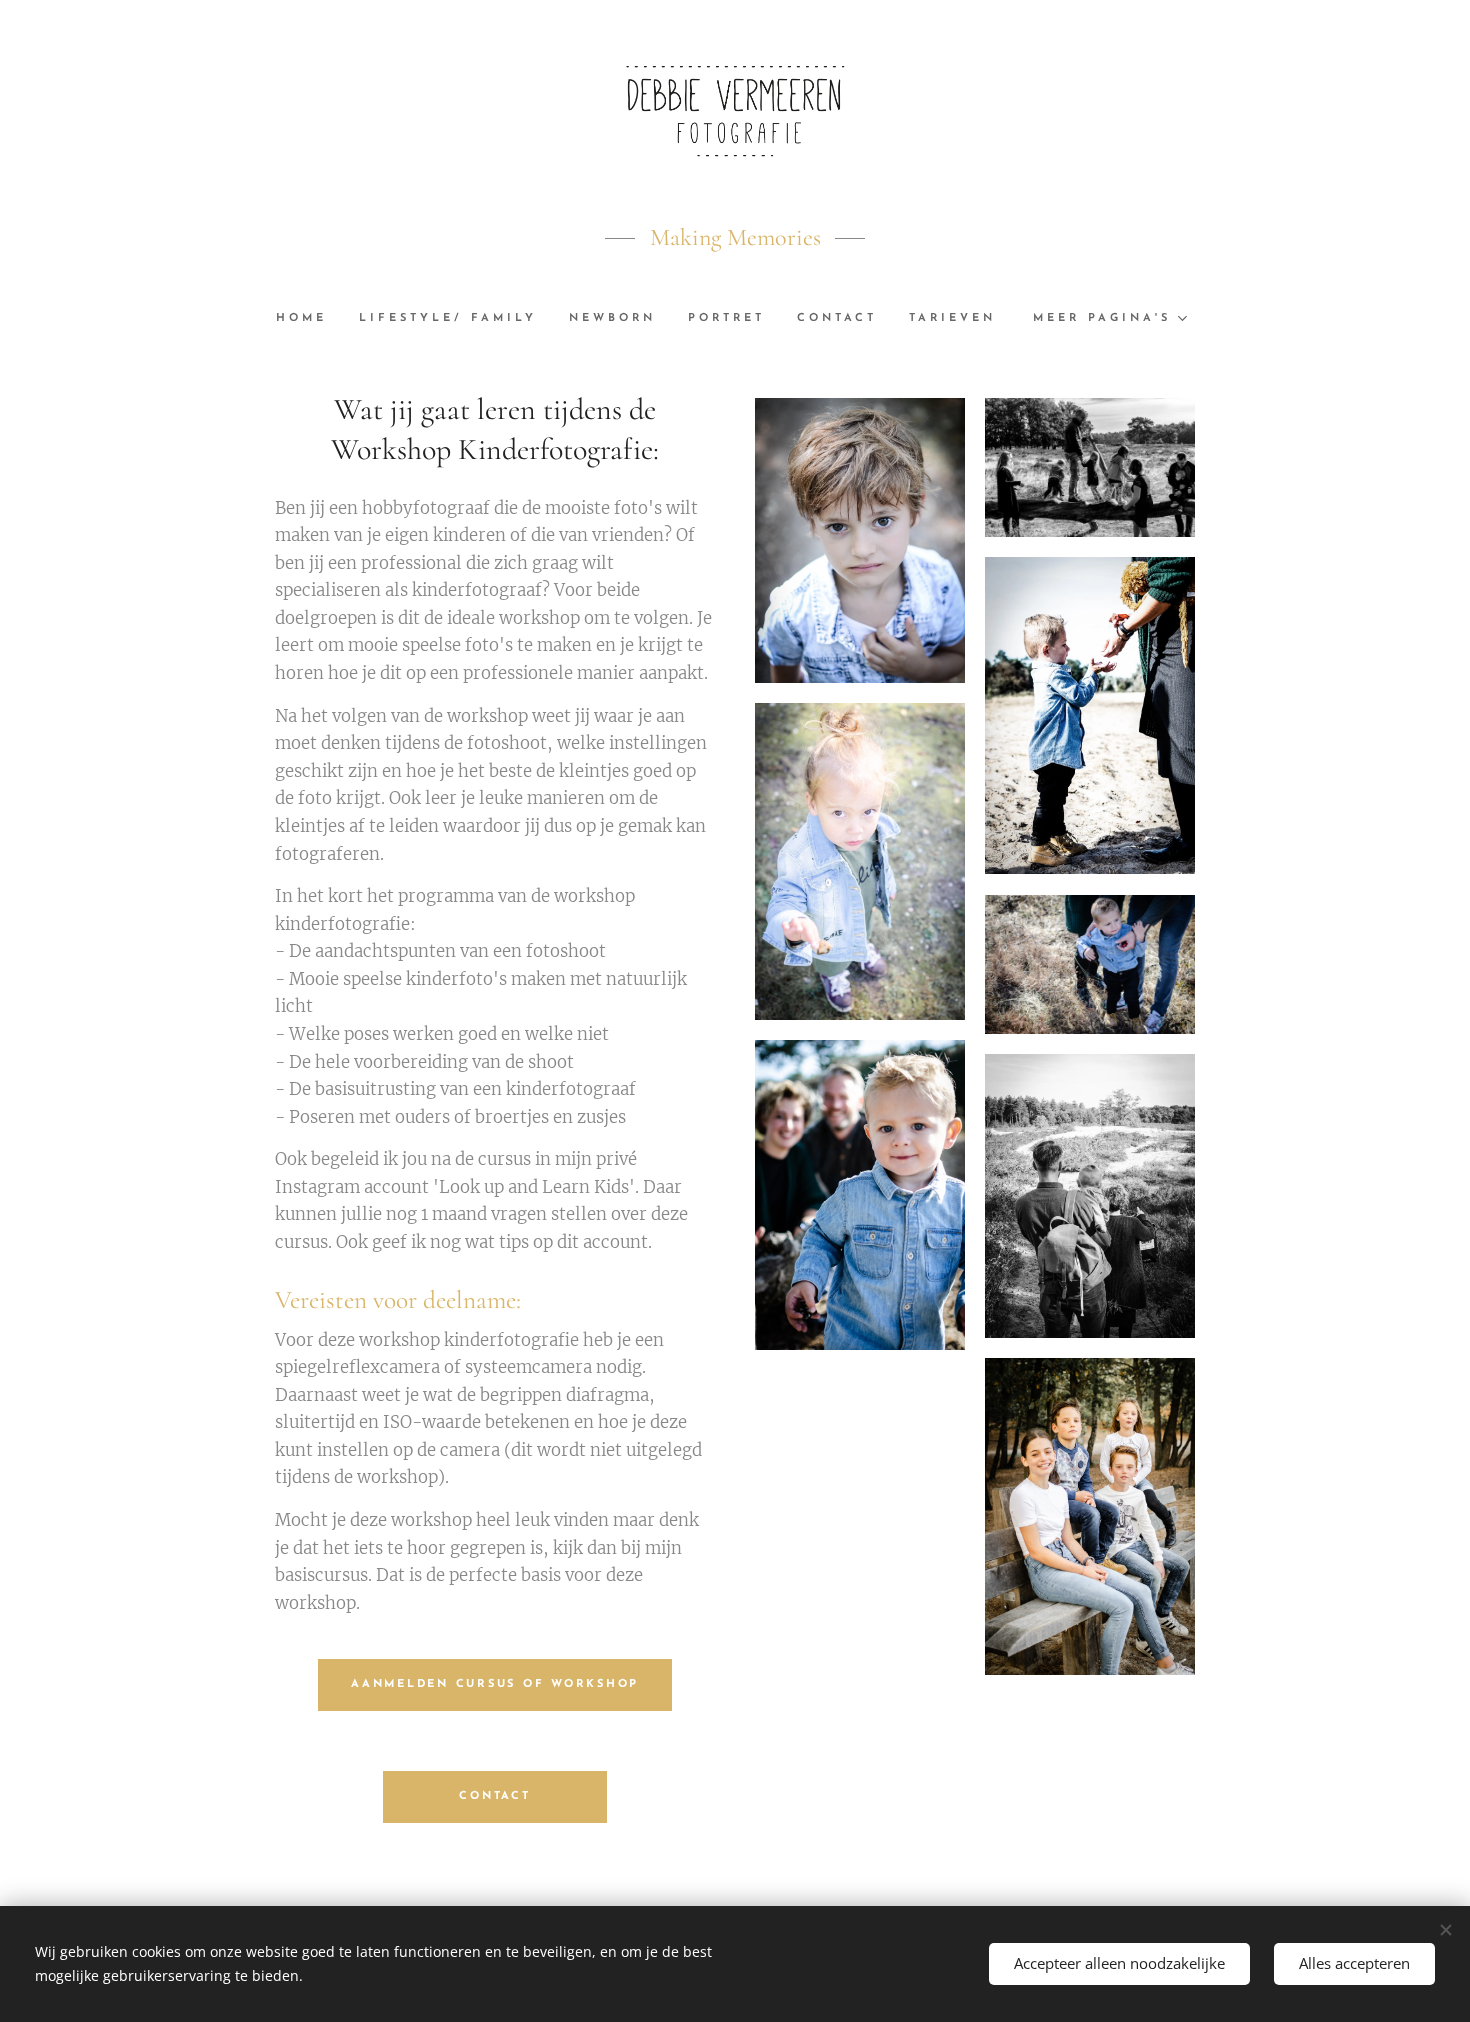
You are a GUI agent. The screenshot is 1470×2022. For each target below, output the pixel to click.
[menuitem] (309, 319)
